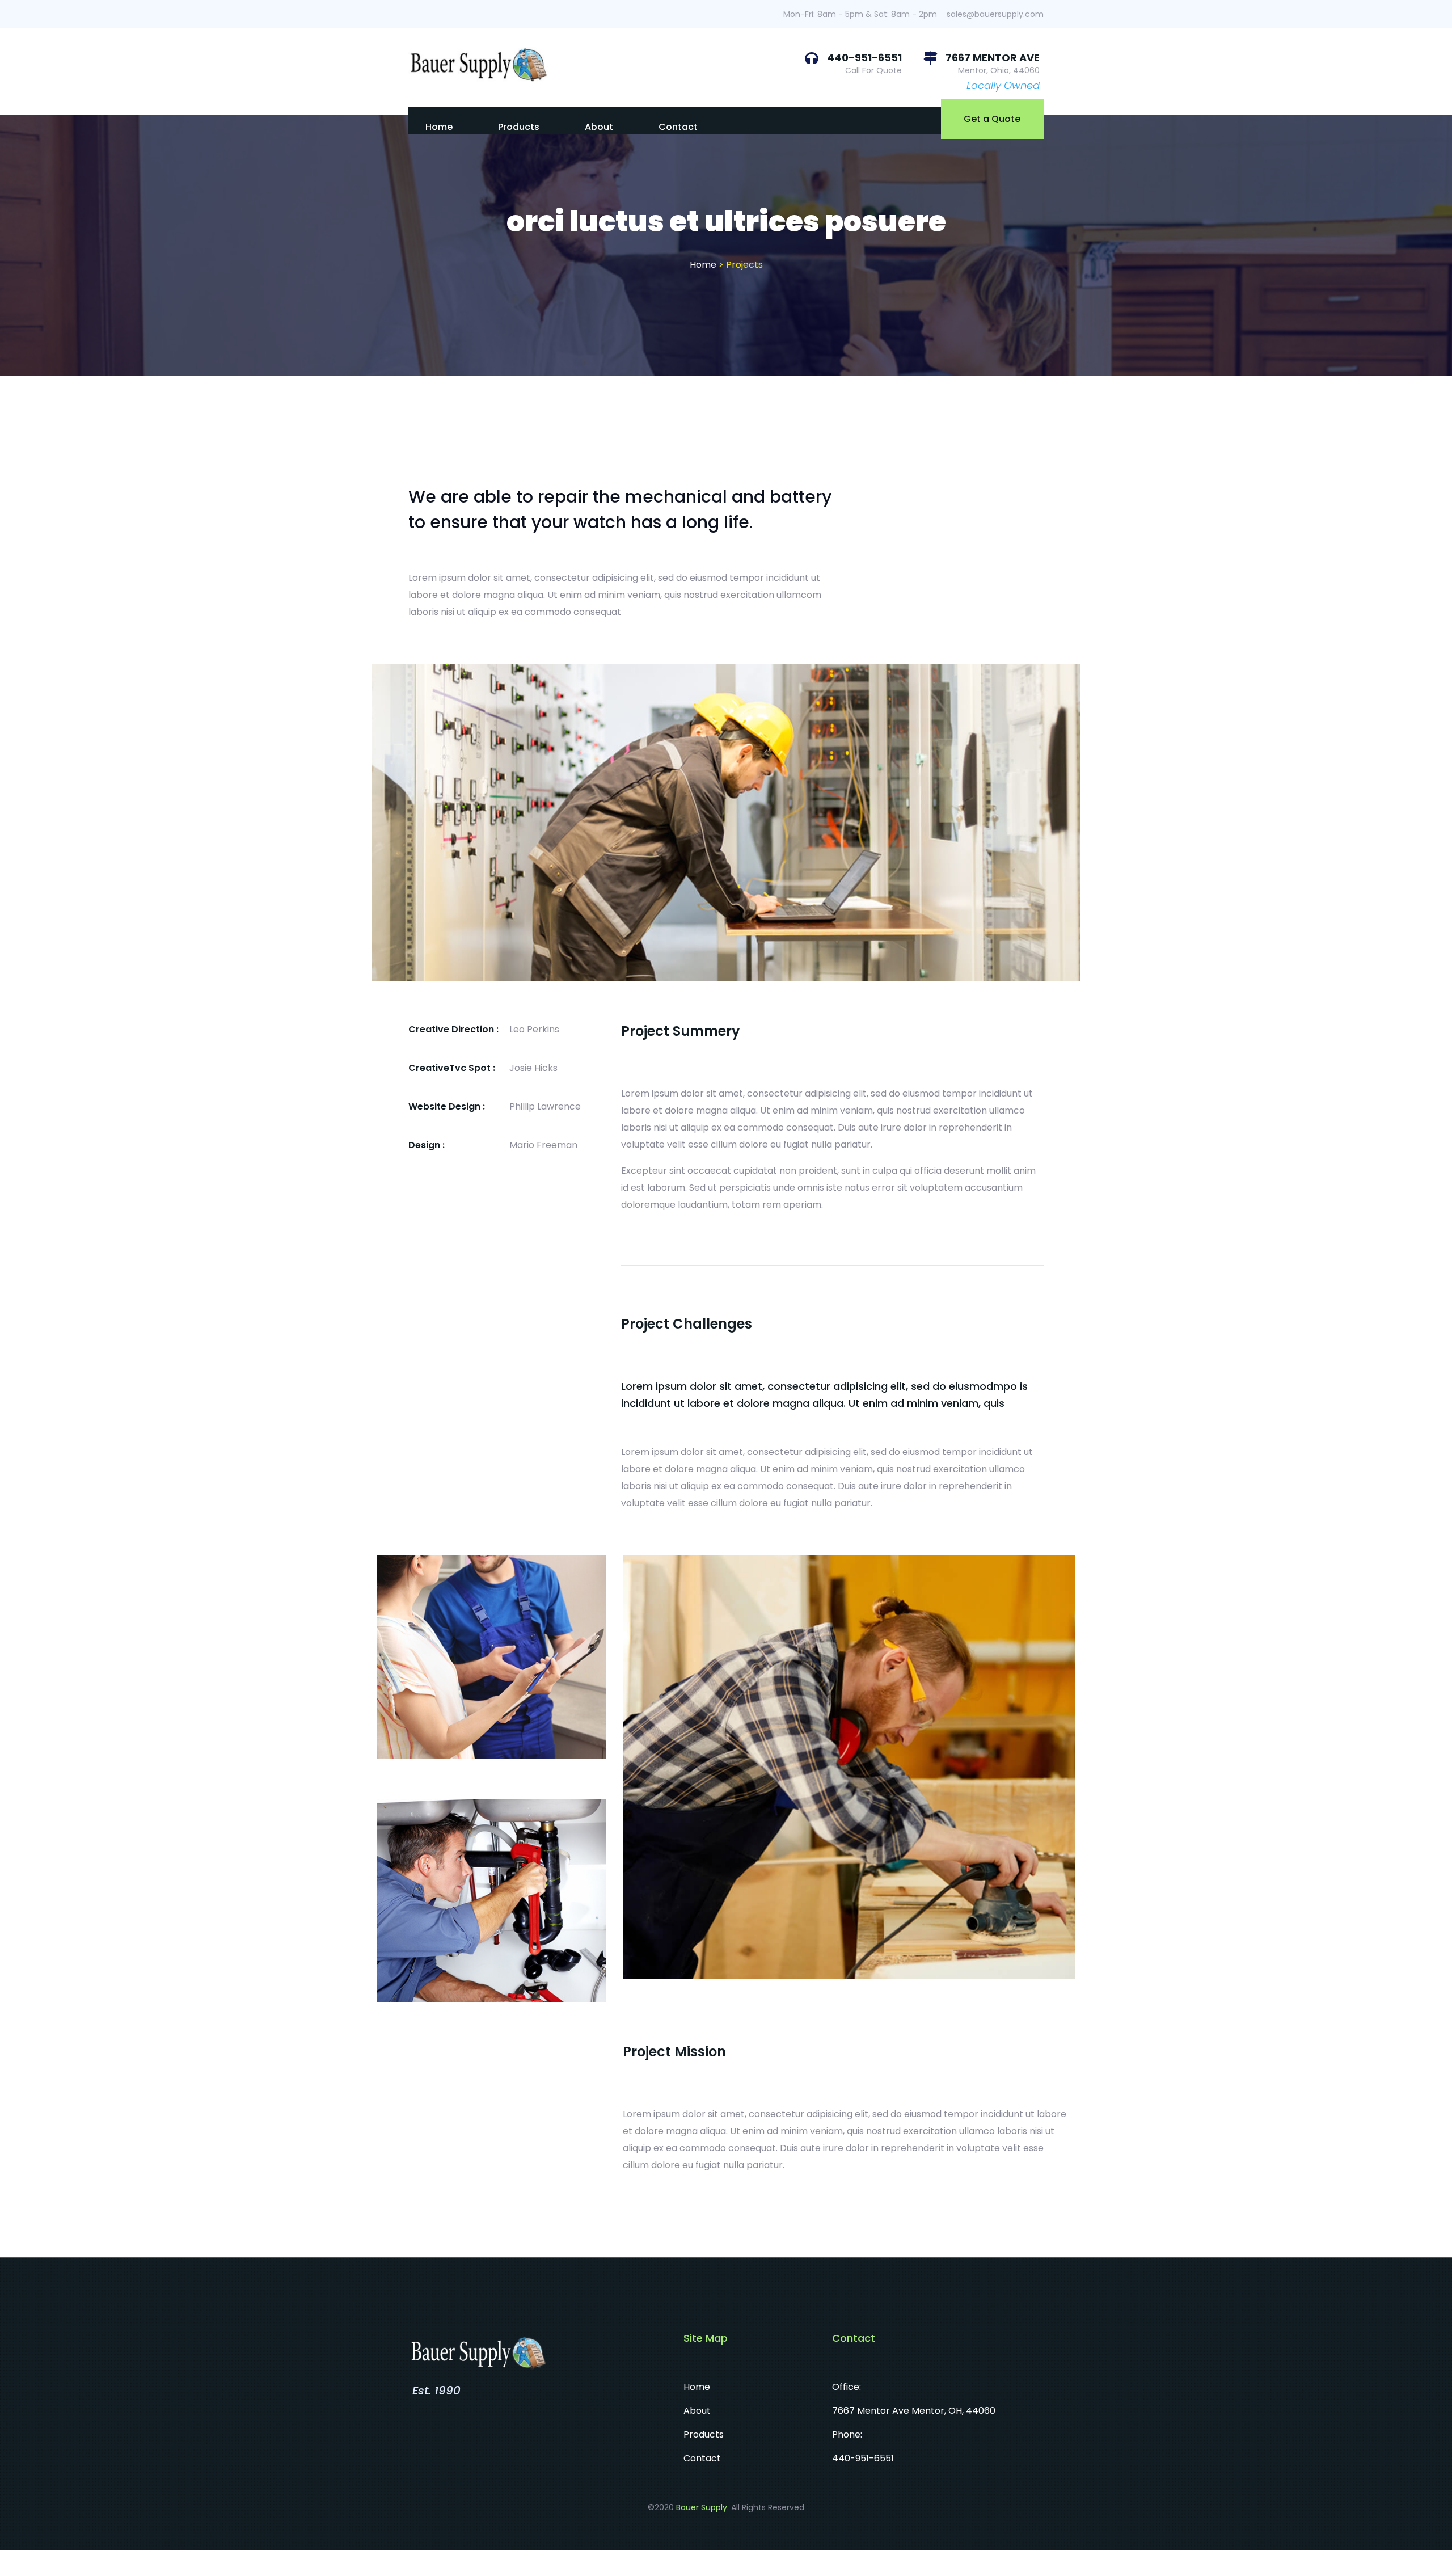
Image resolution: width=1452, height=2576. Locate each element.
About (599, 127)
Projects (744, 265)
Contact (678, 127)
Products (519, 127)
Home (439, 127)
